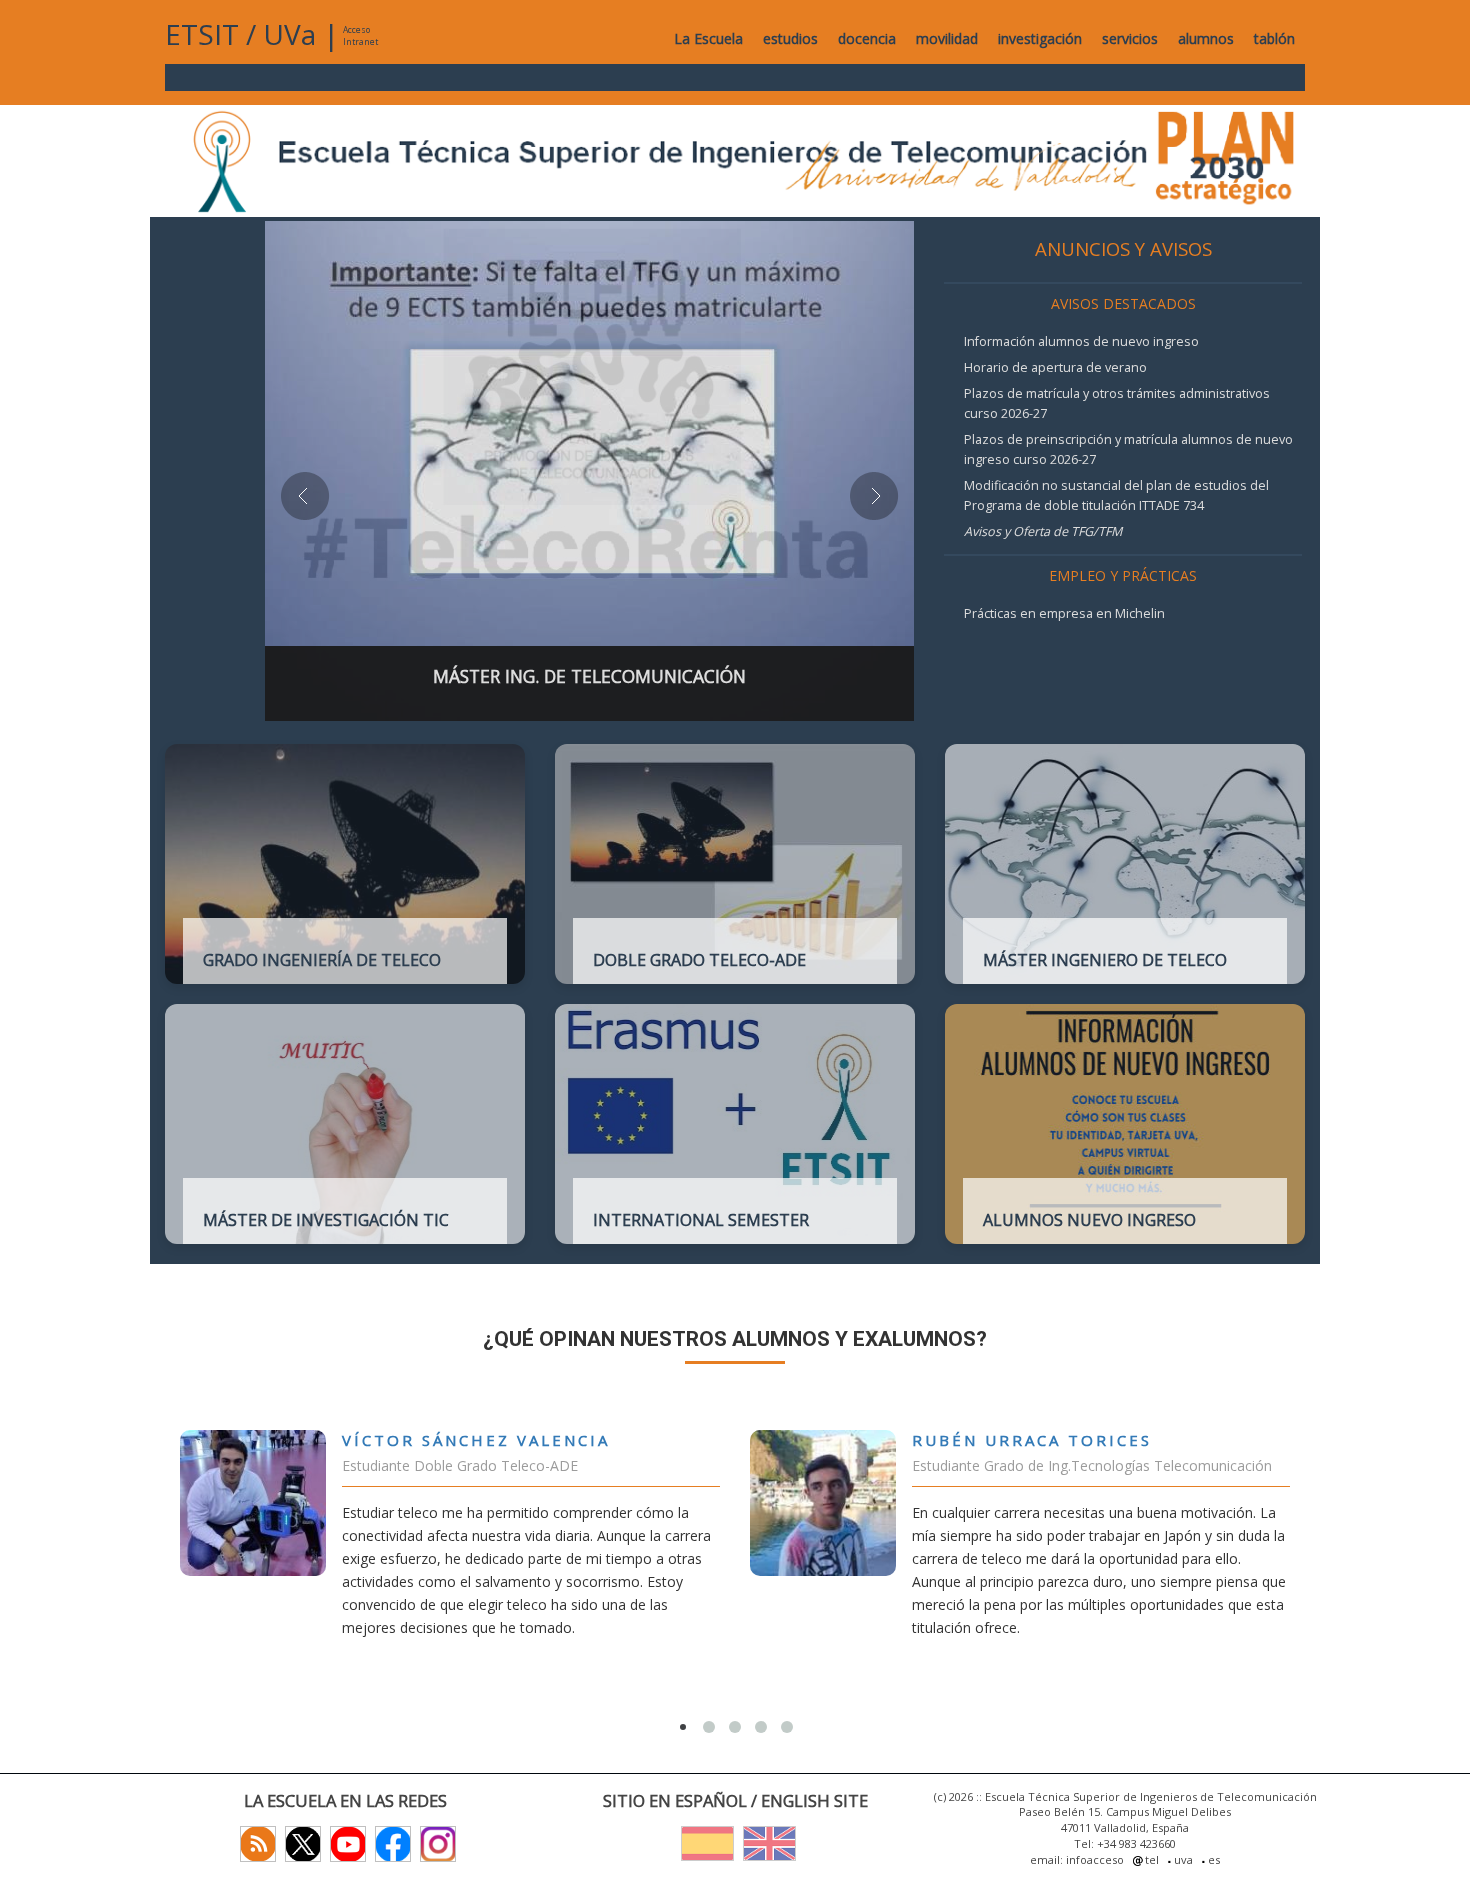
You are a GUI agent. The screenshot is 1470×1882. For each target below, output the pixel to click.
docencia (867, 38)
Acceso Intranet (360, 35)
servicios (1130, 38)
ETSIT (202, 34)
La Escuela (708, 38)
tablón (1274, 38)
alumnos (1206, 38)
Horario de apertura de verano (1055, 367)
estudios (790, 38)
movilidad (947, 38)
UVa (289, 34)
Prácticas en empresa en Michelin (1064, 613)
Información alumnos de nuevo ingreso (1081, 341)
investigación (1040, 38)
